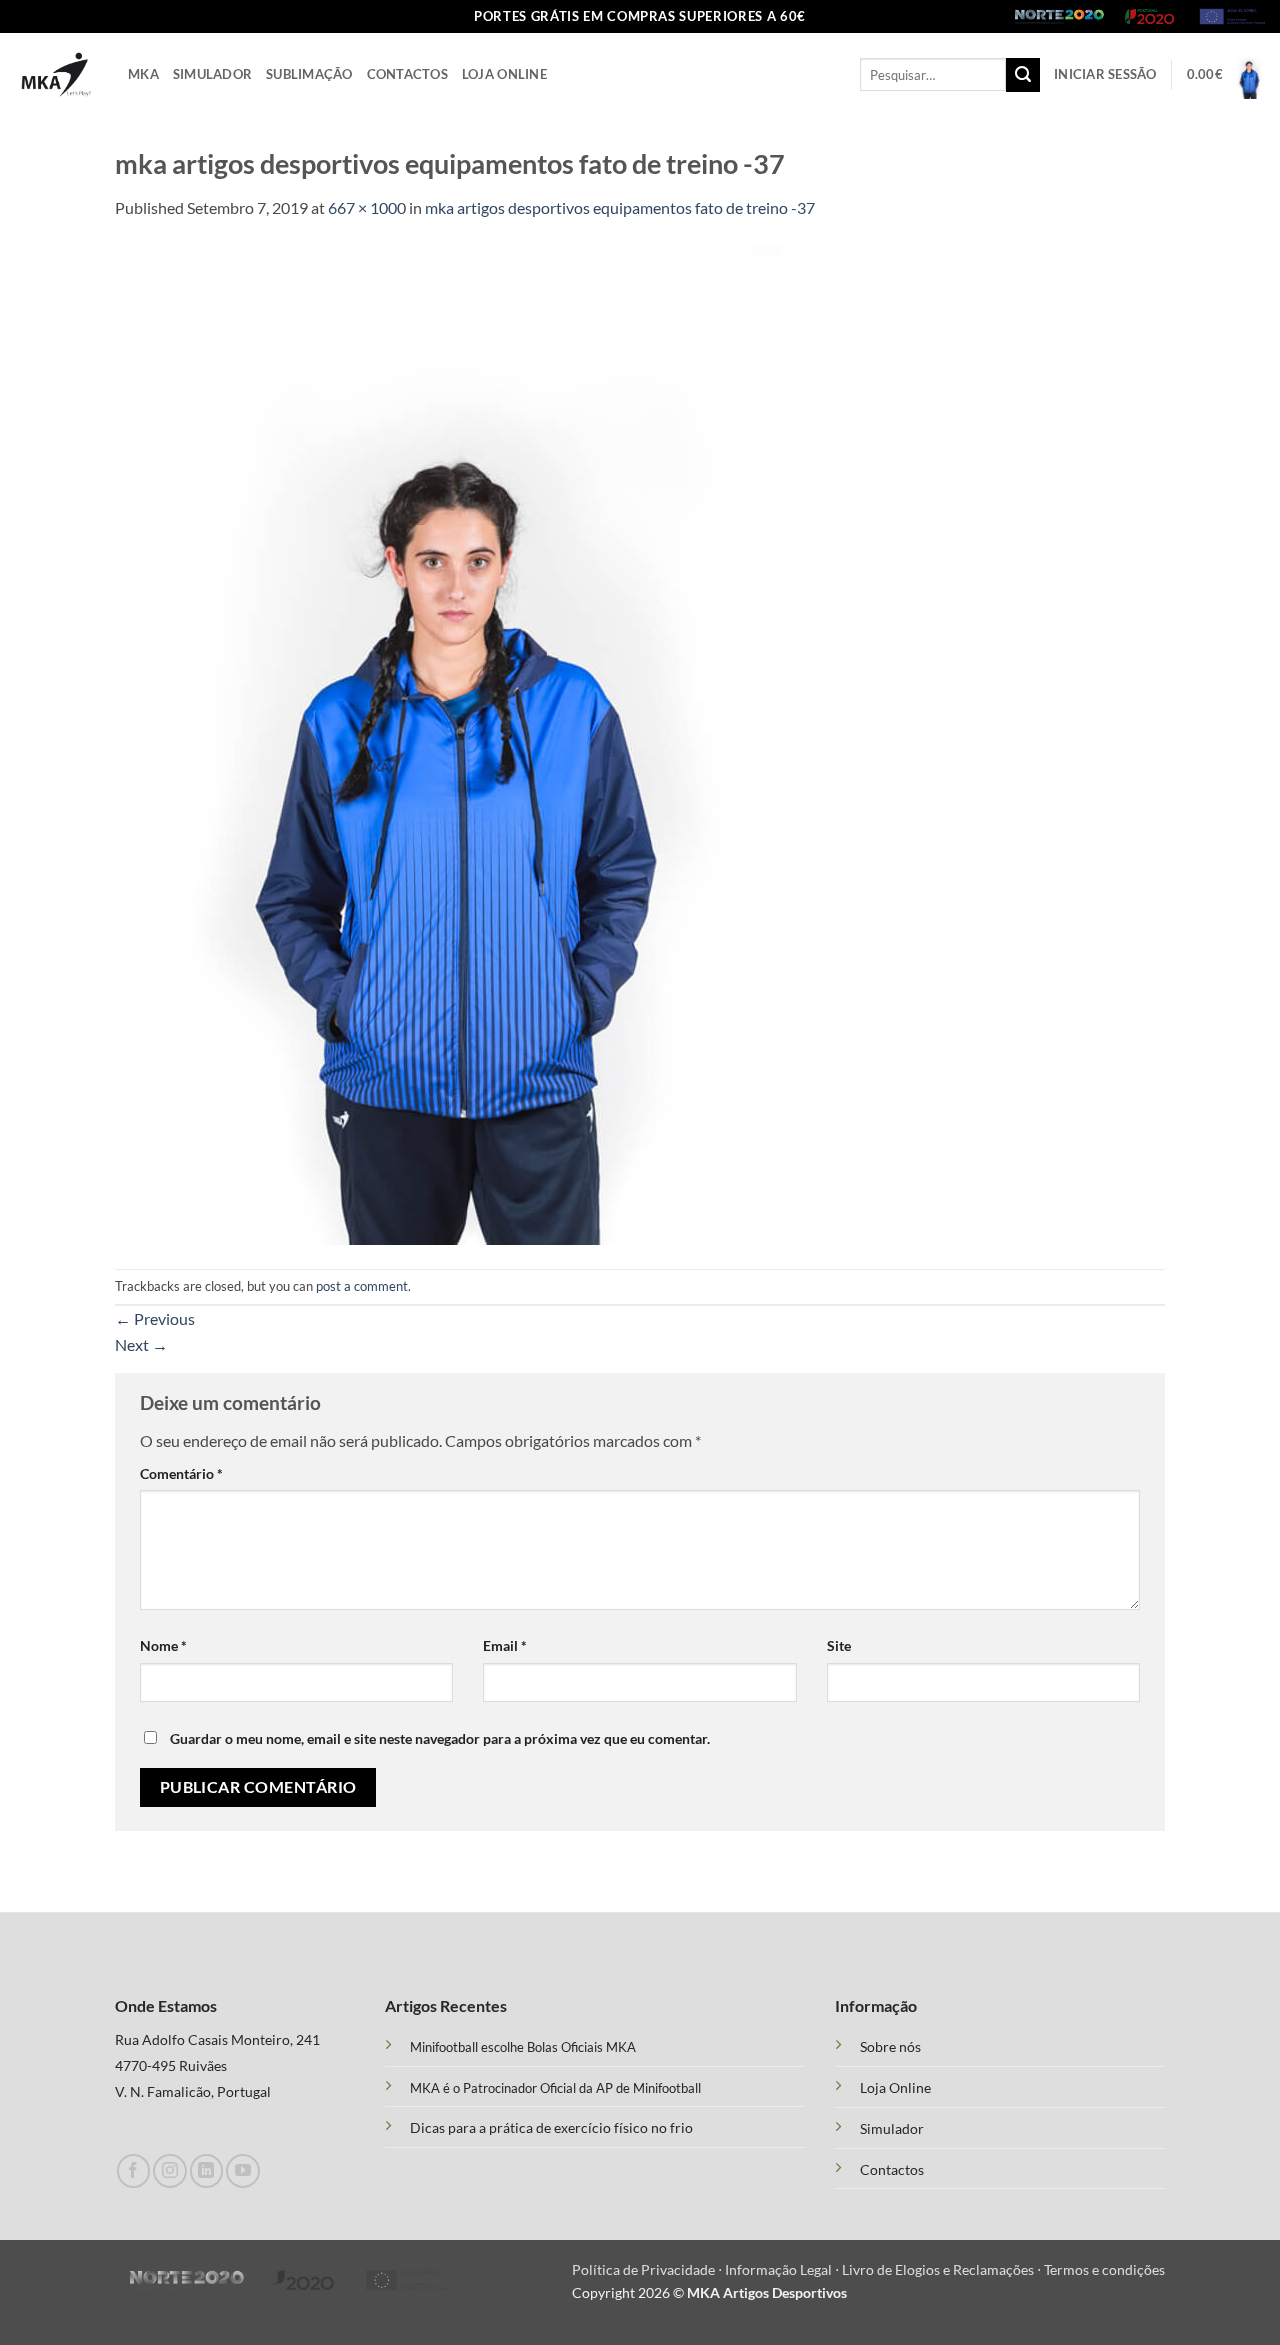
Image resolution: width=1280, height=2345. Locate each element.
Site (839, 1645)
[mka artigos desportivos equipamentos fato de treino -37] (448, 742)
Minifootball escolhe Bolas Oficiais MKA (523, 2047)
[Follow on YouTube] (242, 2170)
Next (141, 1344)
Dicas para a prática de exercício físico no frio (551, 2127)
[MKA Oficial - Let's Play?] (56, 74)
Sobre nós (890, 2047)
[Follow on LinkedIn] (206, 2170)
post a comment (362, 1286)
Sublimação (309, 74)
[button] (1105, 74)
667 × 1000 (367, 207)
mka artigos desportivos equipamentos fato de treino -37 (620, 207)
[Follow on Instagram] (169, 2170)
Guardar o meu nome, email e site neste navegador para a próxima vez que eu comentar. (440, 1738)
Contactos (407, 74)
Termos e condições (1104, 2269)
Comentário (181, 1473)
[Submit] (1023, 75)
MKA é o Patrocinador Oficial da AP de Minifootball (555, 2088)
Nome (163, 1645)
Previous (155, 1318)
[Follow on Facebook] (133, 2170)
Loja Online (504, 74)
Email (505, 1645)
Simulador (212, 74)
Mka (143, 74)
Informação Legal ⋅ (783, 2269)
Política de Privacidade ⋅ (648, 2269)
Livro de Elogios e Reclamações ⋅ (943, 2269)
